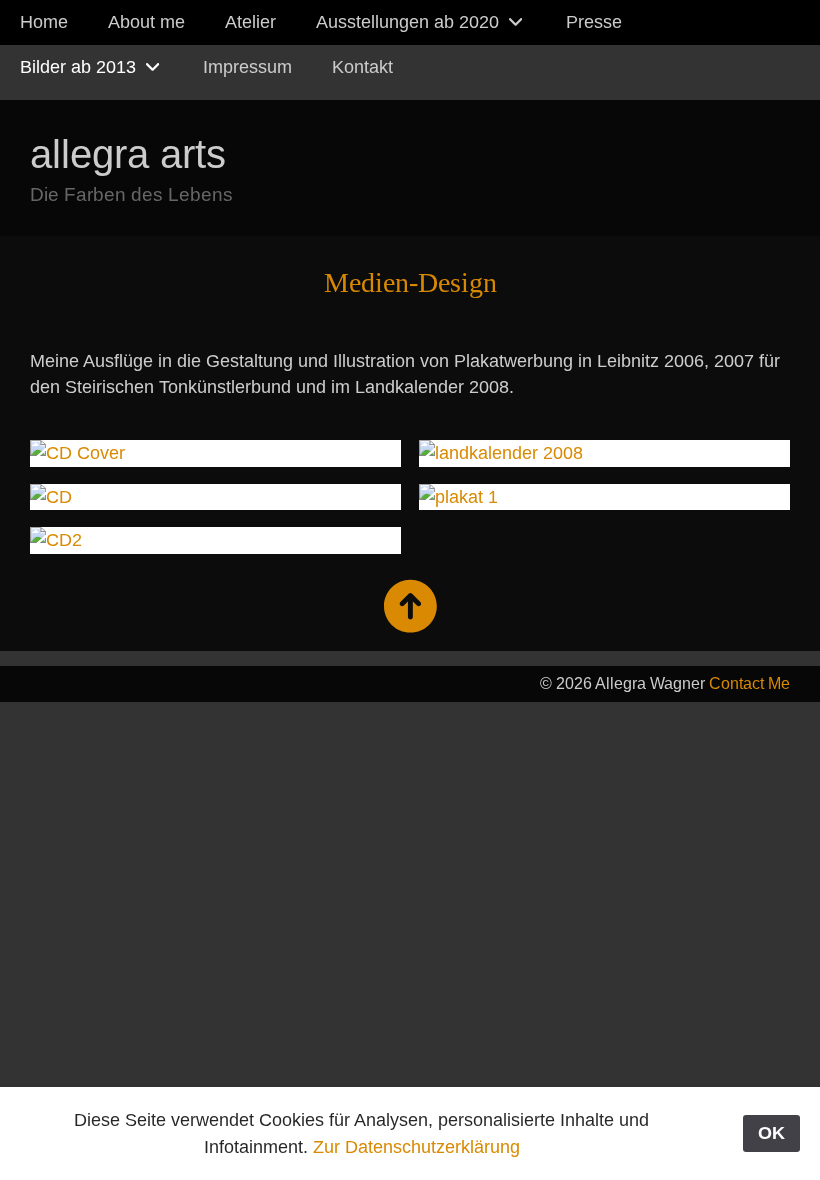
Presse (594, 22)
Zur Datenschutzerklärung (416, 1147)
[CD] (215, 497)
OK (771, 1133)
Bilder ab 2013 (80, 67)
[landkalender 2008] (604, 453)
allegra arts (128, 154)
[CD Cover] (215, 453)
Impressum (247, 67)
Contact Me (749, 683)
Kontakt (362, 67)
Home (44, 22)
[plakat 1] (604, 497)
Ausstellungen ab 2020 (410, 22)
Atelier (250, 22)
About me (146, 22)
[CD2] (215, 540)
